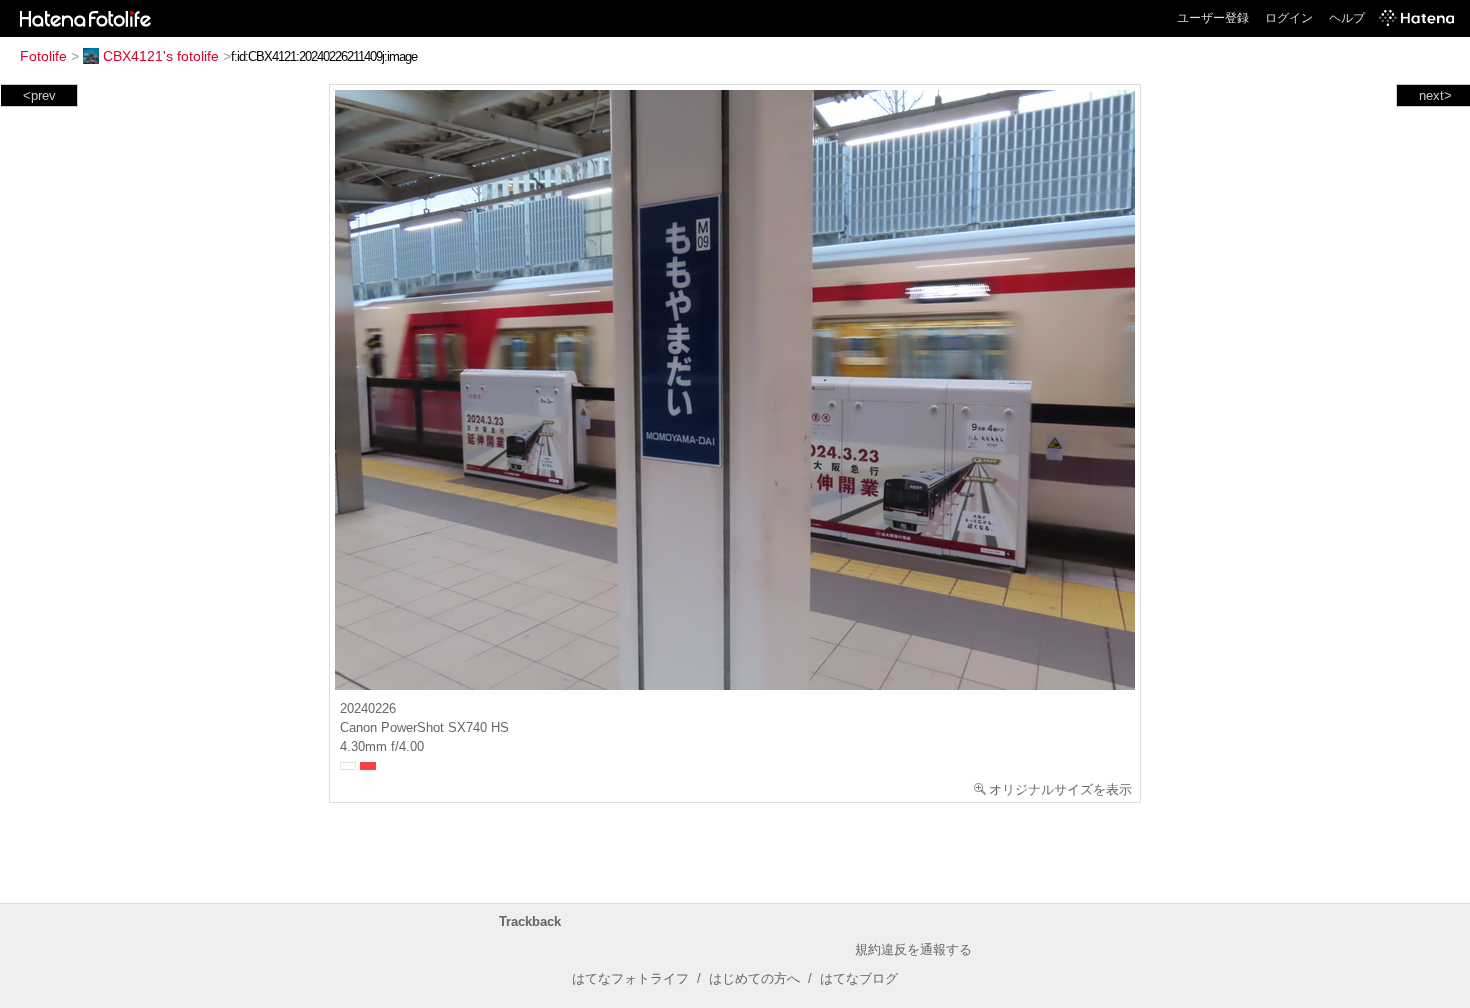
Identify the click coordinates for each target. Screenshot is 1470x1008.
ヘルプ (1347, 18)
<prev (39, 95)
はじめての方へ (754, 978)
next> (1435, 95)
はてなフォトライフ (630, 978)
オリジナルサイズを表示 (1060, 789)
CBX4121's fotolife (161, 56)
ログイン (1289, 18)
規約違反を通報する (913, 949)
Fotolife (43, 56)
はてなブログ (859, 978)
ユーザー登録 (1213, 18)
